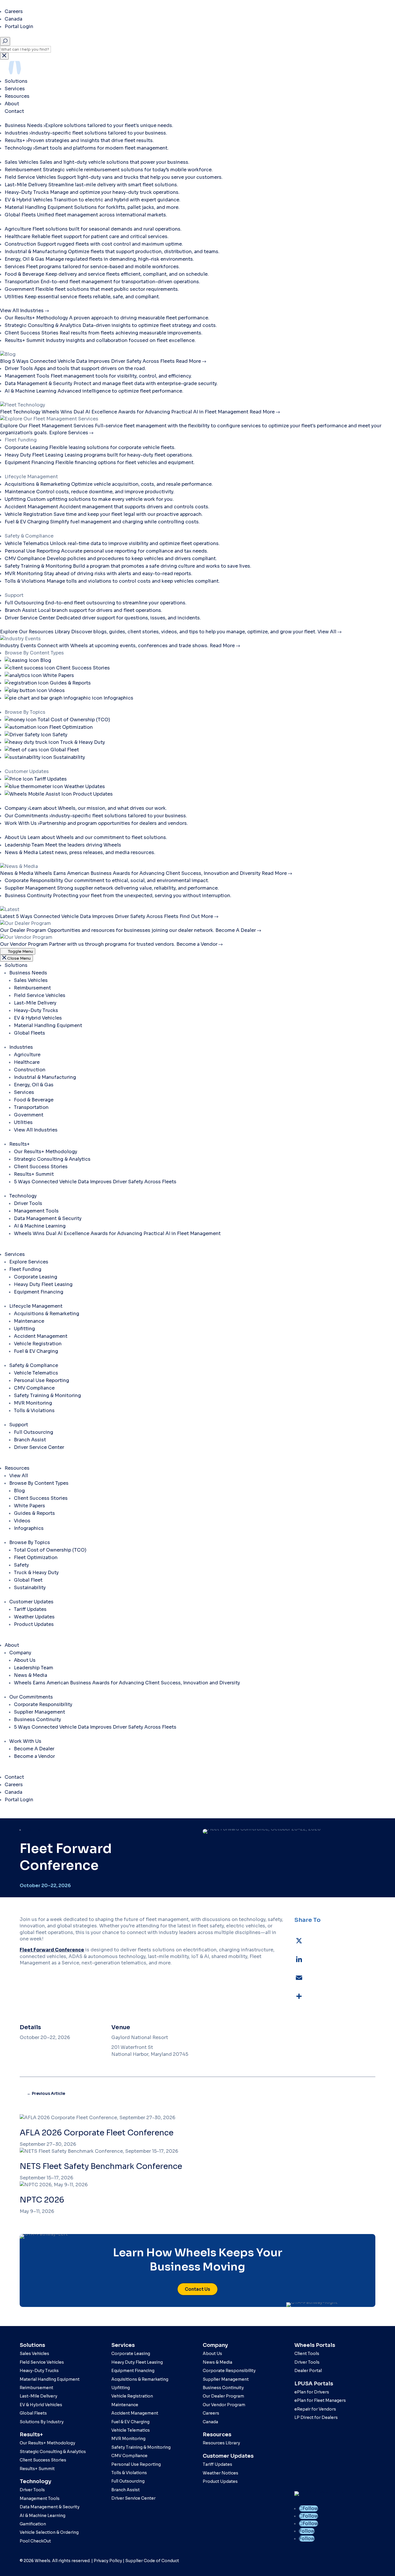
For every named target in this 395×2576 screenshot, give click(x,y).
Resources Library (221, 2443)
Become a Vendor (34, 1756)
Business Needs (28, 973)
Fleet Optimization (36, 1557)
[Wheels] (53, 74)
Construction (30, 1070)
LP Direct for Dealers (316, 2417)
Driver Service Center (39, 1447)
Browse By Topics (30, 1542)
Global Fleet (28, 1580)
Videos (22, 1521)
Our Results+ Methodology (46, 1152)
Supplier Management (39, 1712)
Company (20, 1653)
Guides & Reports (34, 1513)
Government (29, 1115)
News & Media (31, 1675)
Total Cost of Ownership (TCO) (50, 1550)
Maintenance (29, 1321)
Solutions (17, 81)
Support (19, 1425)
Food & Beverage (34, 1100)
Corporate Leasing (36, 1277)
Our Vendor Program (224, 2405)
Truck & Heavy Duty (36, 1573)
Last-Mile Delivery (35, 1003)
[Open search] (5, 41)
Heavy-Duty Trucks (36, 1010)
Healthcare (27, 1062)
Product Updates (34, 1624)
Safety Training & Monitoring (47, 1395)
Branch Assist (30, 1440)
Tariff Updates (30, 1609)
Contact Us (197, 2289)
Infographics (29, 1528)
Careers (14, 11)
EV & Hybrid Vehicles (38, 1018)
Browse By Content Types (39, 1483)
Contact (14, 111)
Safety (21, 1565)
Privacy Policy (108, 2561)
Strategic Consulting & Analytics (52, 1159)
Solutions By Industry (42, 2422)
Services (15, 89)
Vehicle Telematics (36, 1373)
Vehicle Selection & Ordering (49, 2532)
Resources (18, 96)
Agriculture (27, 1055)
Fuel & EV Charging (36, 1351)
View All (19, 1476)
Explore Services (29, 1262)
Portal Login (19, 26)
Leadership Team (34, 1668)
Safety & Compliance (34, 1365)
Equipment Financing (39, 1292)
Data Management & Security (48, 1218)
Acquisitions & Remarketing (47, 1314)
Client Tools (307, 2354)
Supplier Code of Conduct (152, 2561)
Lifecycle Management (36, 1306)
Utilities (23, 1122)
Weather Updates (34, 1617)
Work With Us (25, 1741)
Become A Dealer (34, 1749)
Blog (19, 1491)
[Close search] (4, 56)
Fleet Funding (25, 1269)
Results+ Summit (34, 1174)
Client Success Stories (41, 1167)
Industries (21, 1047)
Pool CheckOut (35, 2541)
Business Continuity (37, 1720)
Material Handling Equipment (48, 1025)
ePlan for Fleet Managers (320, 2400)
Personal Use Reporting (41, 1380)
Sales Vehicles (31, 980)
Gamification (33, 2524)
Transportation (31, 1107)
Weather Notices (220, 2473)
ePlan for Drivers (312, 2392)
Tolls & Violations (34, 1411)
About (12, 104)
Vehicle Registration (38, 1344)
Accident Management (41, 1336)
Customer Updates (31, 1602)
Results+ (20, 1144)
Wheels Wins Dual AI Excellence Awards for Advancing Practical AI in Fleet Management (117, 1233)
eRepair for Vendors (315, 2409)
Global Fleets (29, 1033)
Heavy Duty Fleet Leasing (43, 1284)
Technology (23, 1196)
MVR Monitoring (33, 1403)
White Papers (29, 1506)
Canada (13, 19)
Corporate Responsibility (43, 1704)
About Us (25, 1660)
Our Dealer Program (223, 2396)
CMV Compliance (34, 1388)
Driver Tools (28, 1203)
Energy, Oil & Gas (34, 1085)
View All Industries (36, 1130)
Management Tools (36, 1211)
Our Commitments (31, 1697)
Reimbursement (32, 988)
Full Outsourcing (34, 1432)
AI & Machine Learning (40, 1226)
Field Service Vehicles (40, 995)
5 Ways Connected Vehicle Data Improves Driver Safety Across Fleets (95, 1182)
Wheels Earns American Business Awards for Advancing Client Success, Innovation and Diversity (127, 1683)
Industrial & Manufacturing (45, 1077)
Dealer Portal (308, 2371)
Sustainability (30, 1588)
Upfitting (24, 1329)
